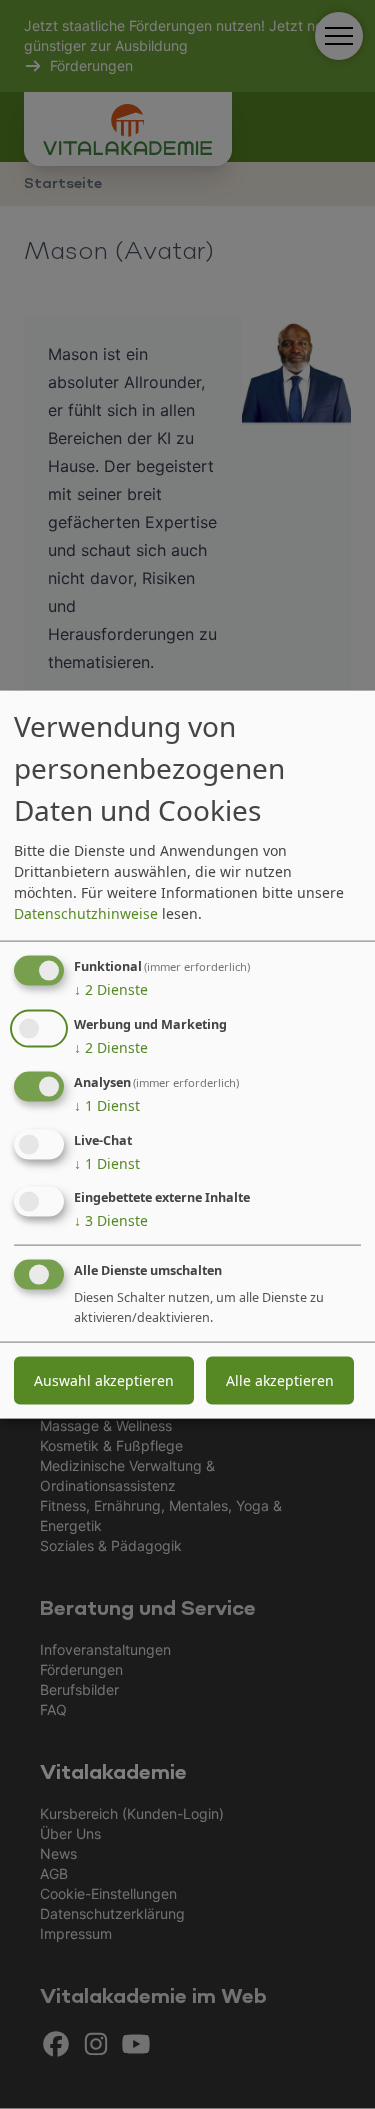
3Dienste (111, 1220)
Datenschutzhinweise (86, 913)
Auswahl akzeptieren (104, 1380)
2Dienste (111, 989)
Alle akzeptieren (280, 1380)
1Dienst (107, 1105)
